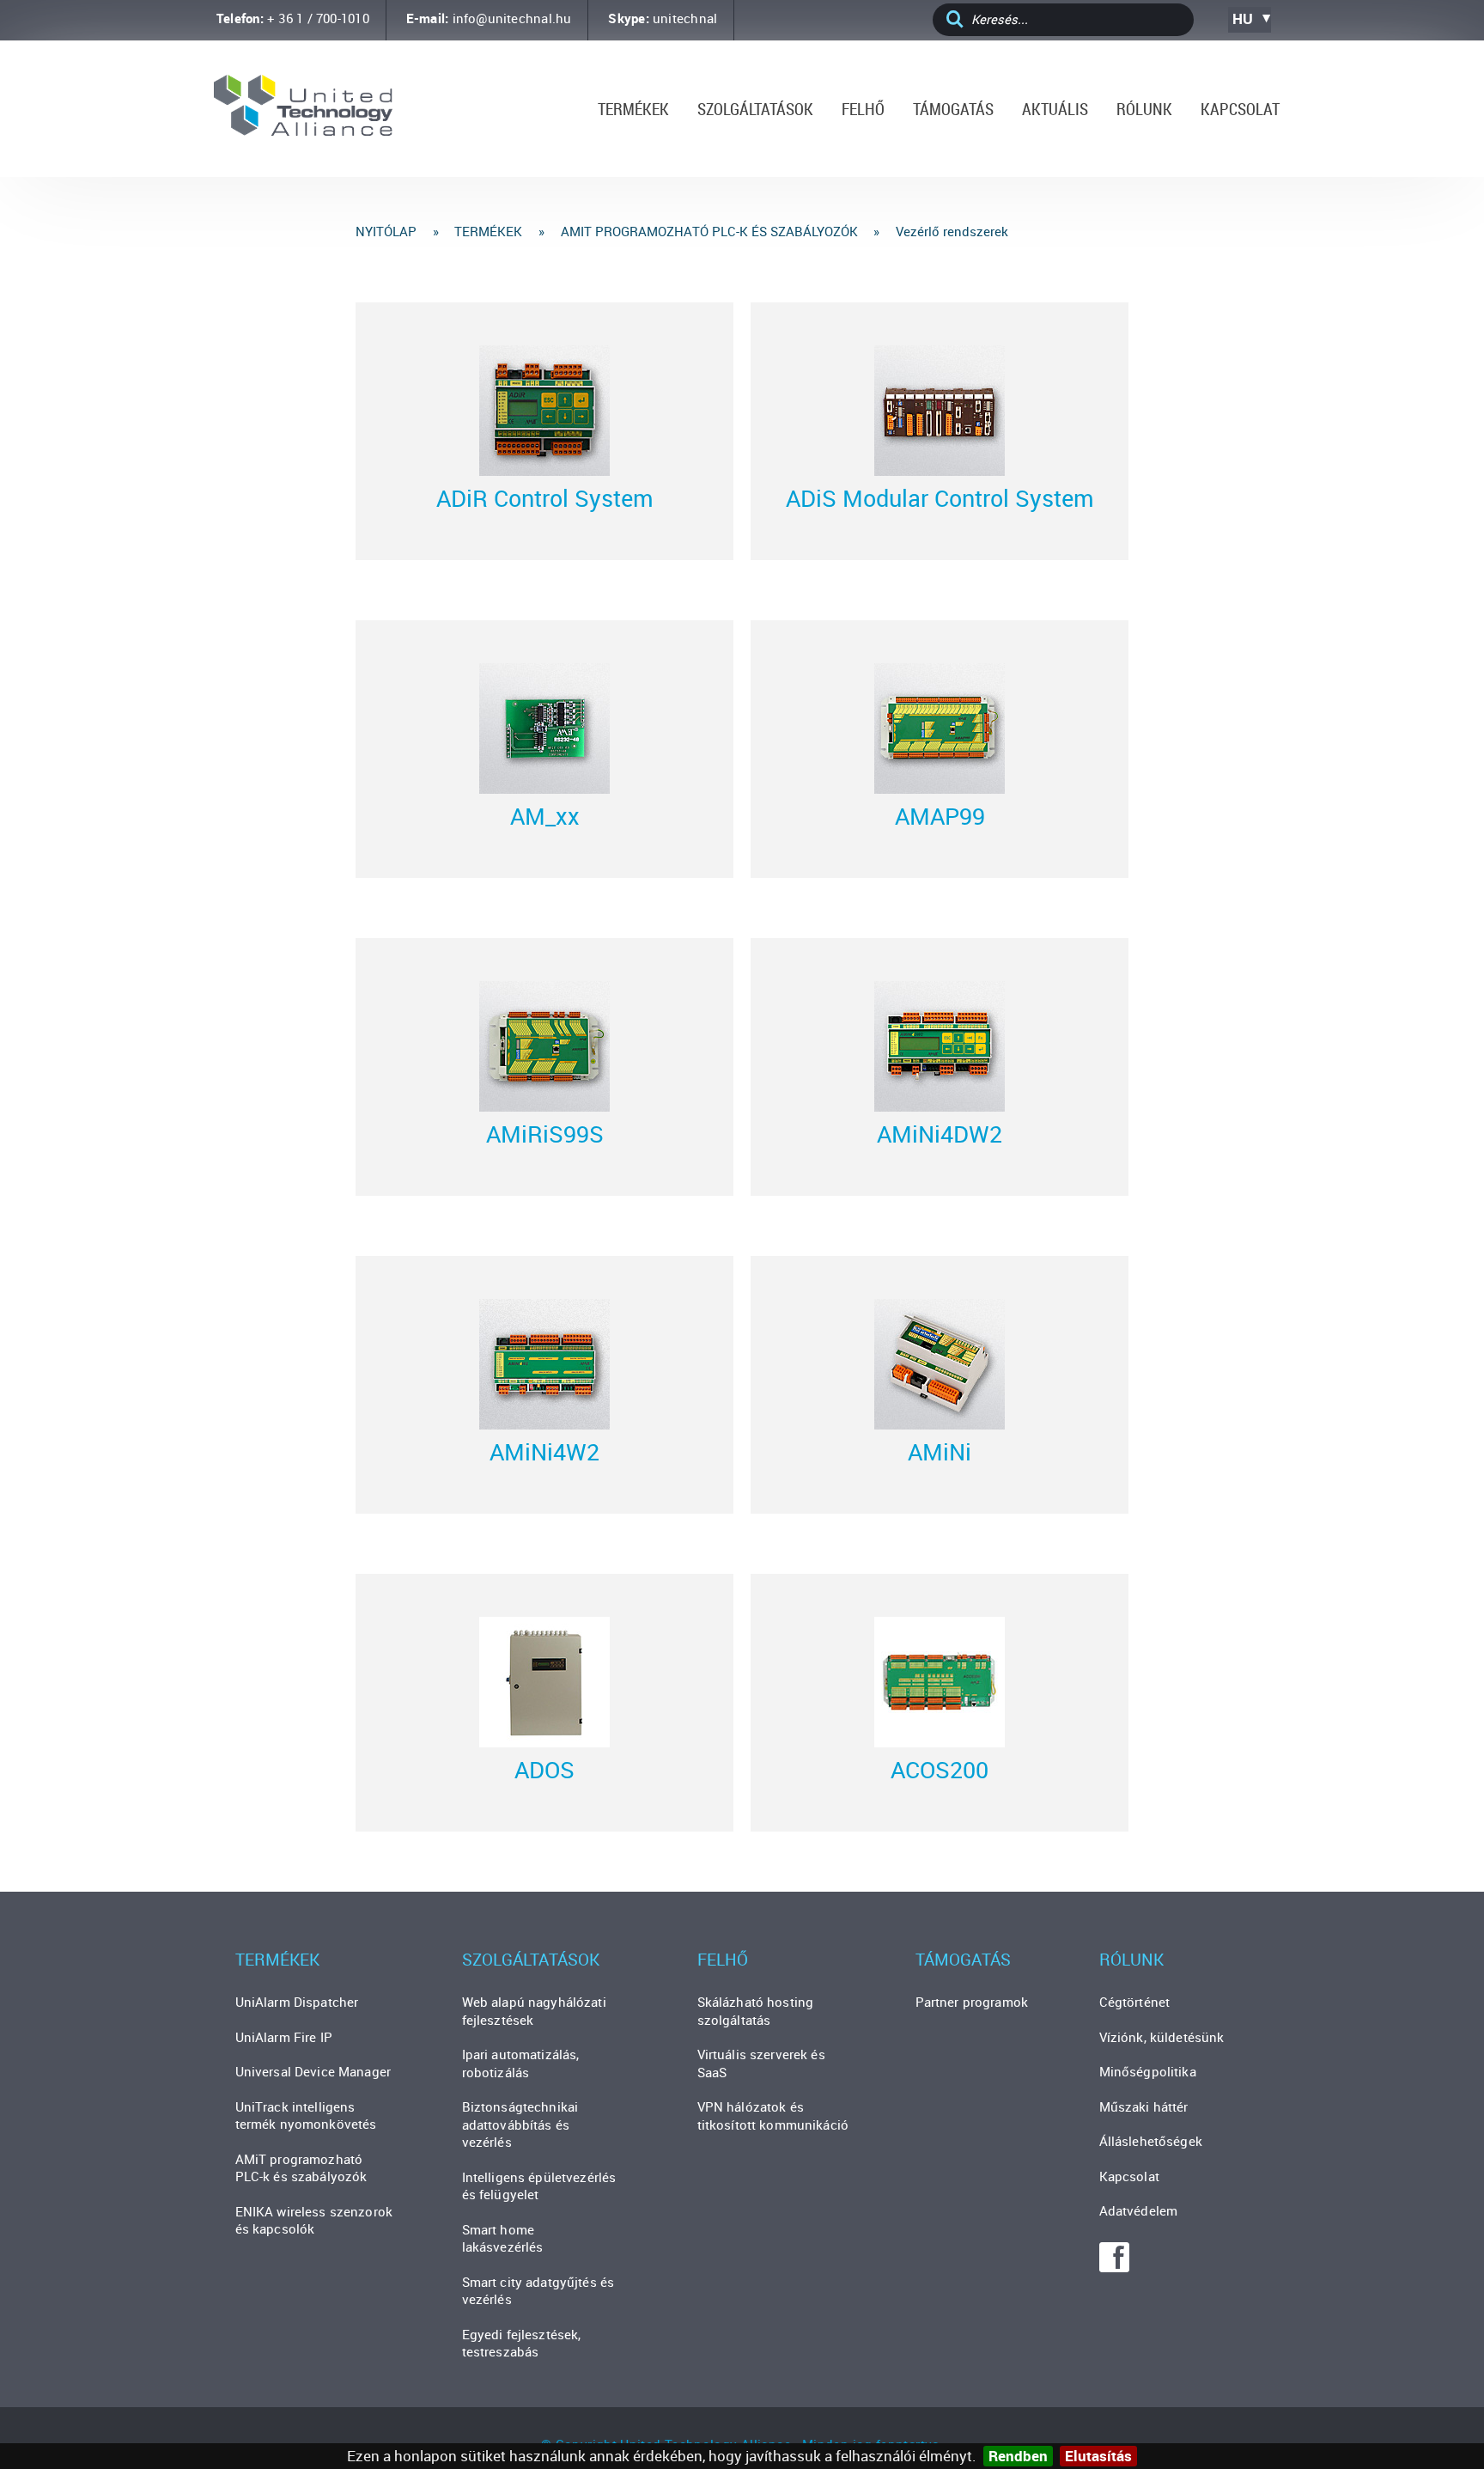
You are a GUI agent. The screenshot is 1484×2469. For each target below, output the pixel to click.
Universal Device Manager (313, 2071)
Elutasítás (1098, 2456)
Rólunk (1144, 109)
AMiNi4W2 (544, 1452)
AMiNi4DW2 (940, 1134)
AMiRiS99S (545, 1134)
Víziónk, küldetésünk (1162, 2037)
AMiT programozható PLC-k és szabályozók (709, 231)
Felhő (863, 109)
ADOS (544, 1770)
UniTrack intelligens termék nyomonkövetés (306, 2115)
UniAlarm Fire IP (284, 2037)
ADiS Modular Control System (940, 498)
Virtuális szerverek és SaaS (761, 2063)
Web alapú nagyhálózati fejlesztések (534, 2011)
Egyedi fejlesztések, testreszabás (522, 2343)
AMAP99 (940, 816)
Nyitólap (386, 231)
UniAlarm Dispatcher (297, 2002)
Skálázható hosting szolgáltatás (756, 2011)
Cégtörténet (1135, 2002)
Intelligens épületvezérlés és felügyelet (539, 2186)
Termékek (633, 109)
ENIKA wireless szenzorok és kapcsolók (314, 2220)
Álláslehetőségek (1151, 2141)
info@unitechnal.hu (512, 18)
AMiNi (940, 1452)
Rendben (1018, 2456)
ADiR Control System (545, 498)
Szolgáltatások (755, 109)
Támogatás (953, 109)
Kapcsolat (1240, 109)
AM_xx (545, 816)
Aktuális (1055, 109)
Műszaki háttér (1144, 2106)
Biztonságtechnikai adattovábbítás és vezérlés (520, 2124)
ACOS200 (940, 1770)
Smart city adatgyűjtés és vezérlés (538, 2291)
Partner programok (972, 2002)
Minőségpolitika (1148, 2071)
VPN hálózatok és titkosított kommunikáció (773, 2115)
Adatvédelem (1139, 2210)
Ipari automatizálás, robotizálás (521, 2063)
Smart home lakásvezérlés (503, 2238)
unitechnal (685, 18)
